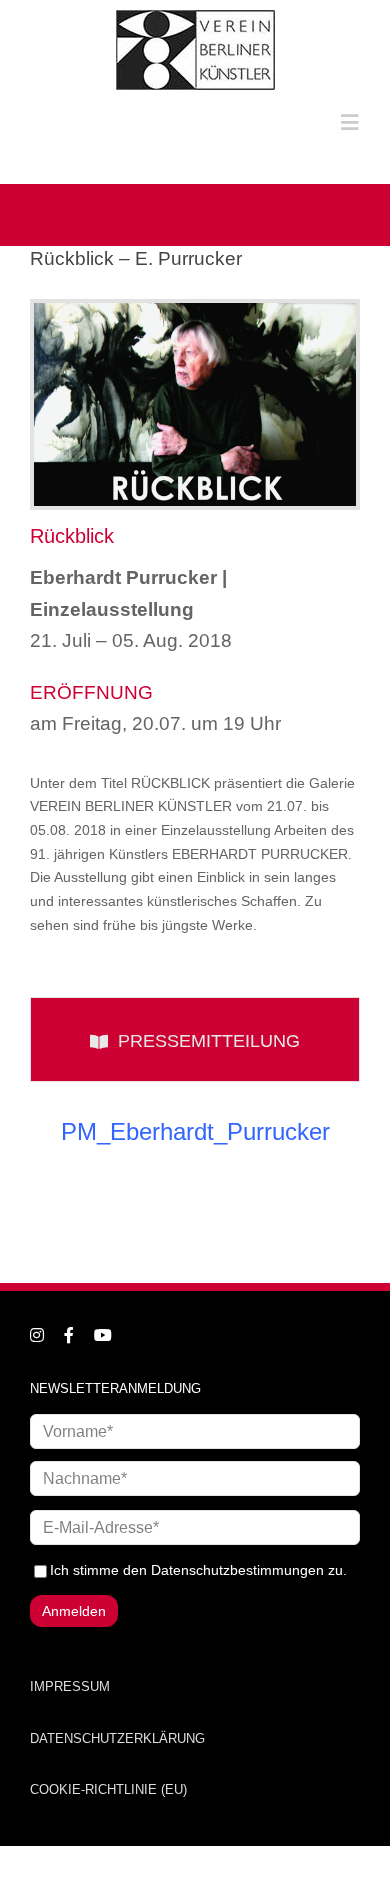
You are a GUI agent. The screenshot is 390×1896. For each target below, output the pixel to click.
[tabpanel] (195, 1142)
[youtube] (103, 1335)
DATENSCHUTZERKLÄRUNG (117, 1738)
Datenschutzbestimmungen (237, 1570)
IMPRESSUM (70, 1686)
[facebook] (69, 1335)
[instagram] (37, 1335)
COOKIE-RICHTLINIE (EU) (108, 1789)
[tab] (195, 1039)
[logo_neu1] (195, 17)
